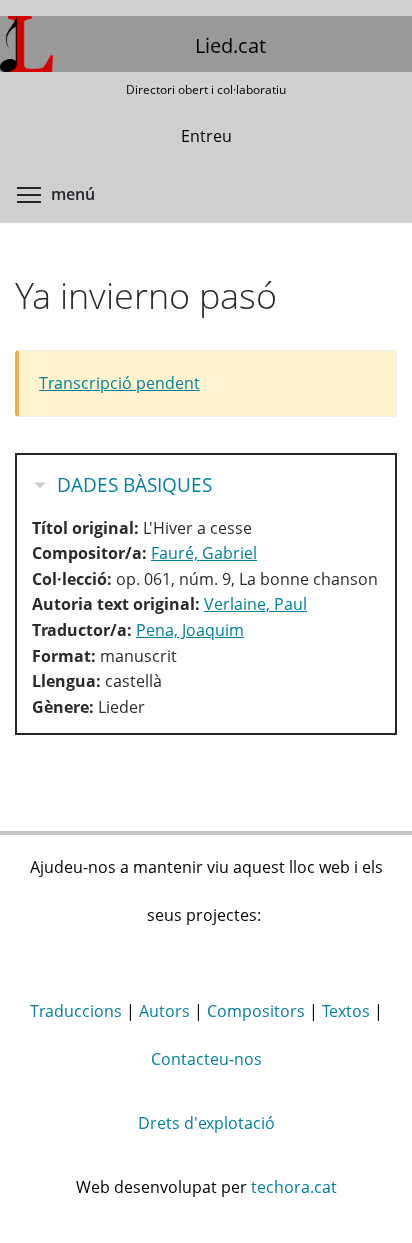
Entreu (206, 136)
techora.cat (294, 1187)
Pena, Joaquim (190, 630)
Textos (346, 1011)
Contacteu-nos (206, 1059)
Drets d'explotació (206, 1123)
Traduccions (76, 1011)
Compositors (256, 1011)
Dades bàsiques (134, 485)
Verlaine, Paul (255, 604)
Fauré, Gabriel (204, 553)
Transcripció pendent (119, 383)
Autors (164, 1011)
